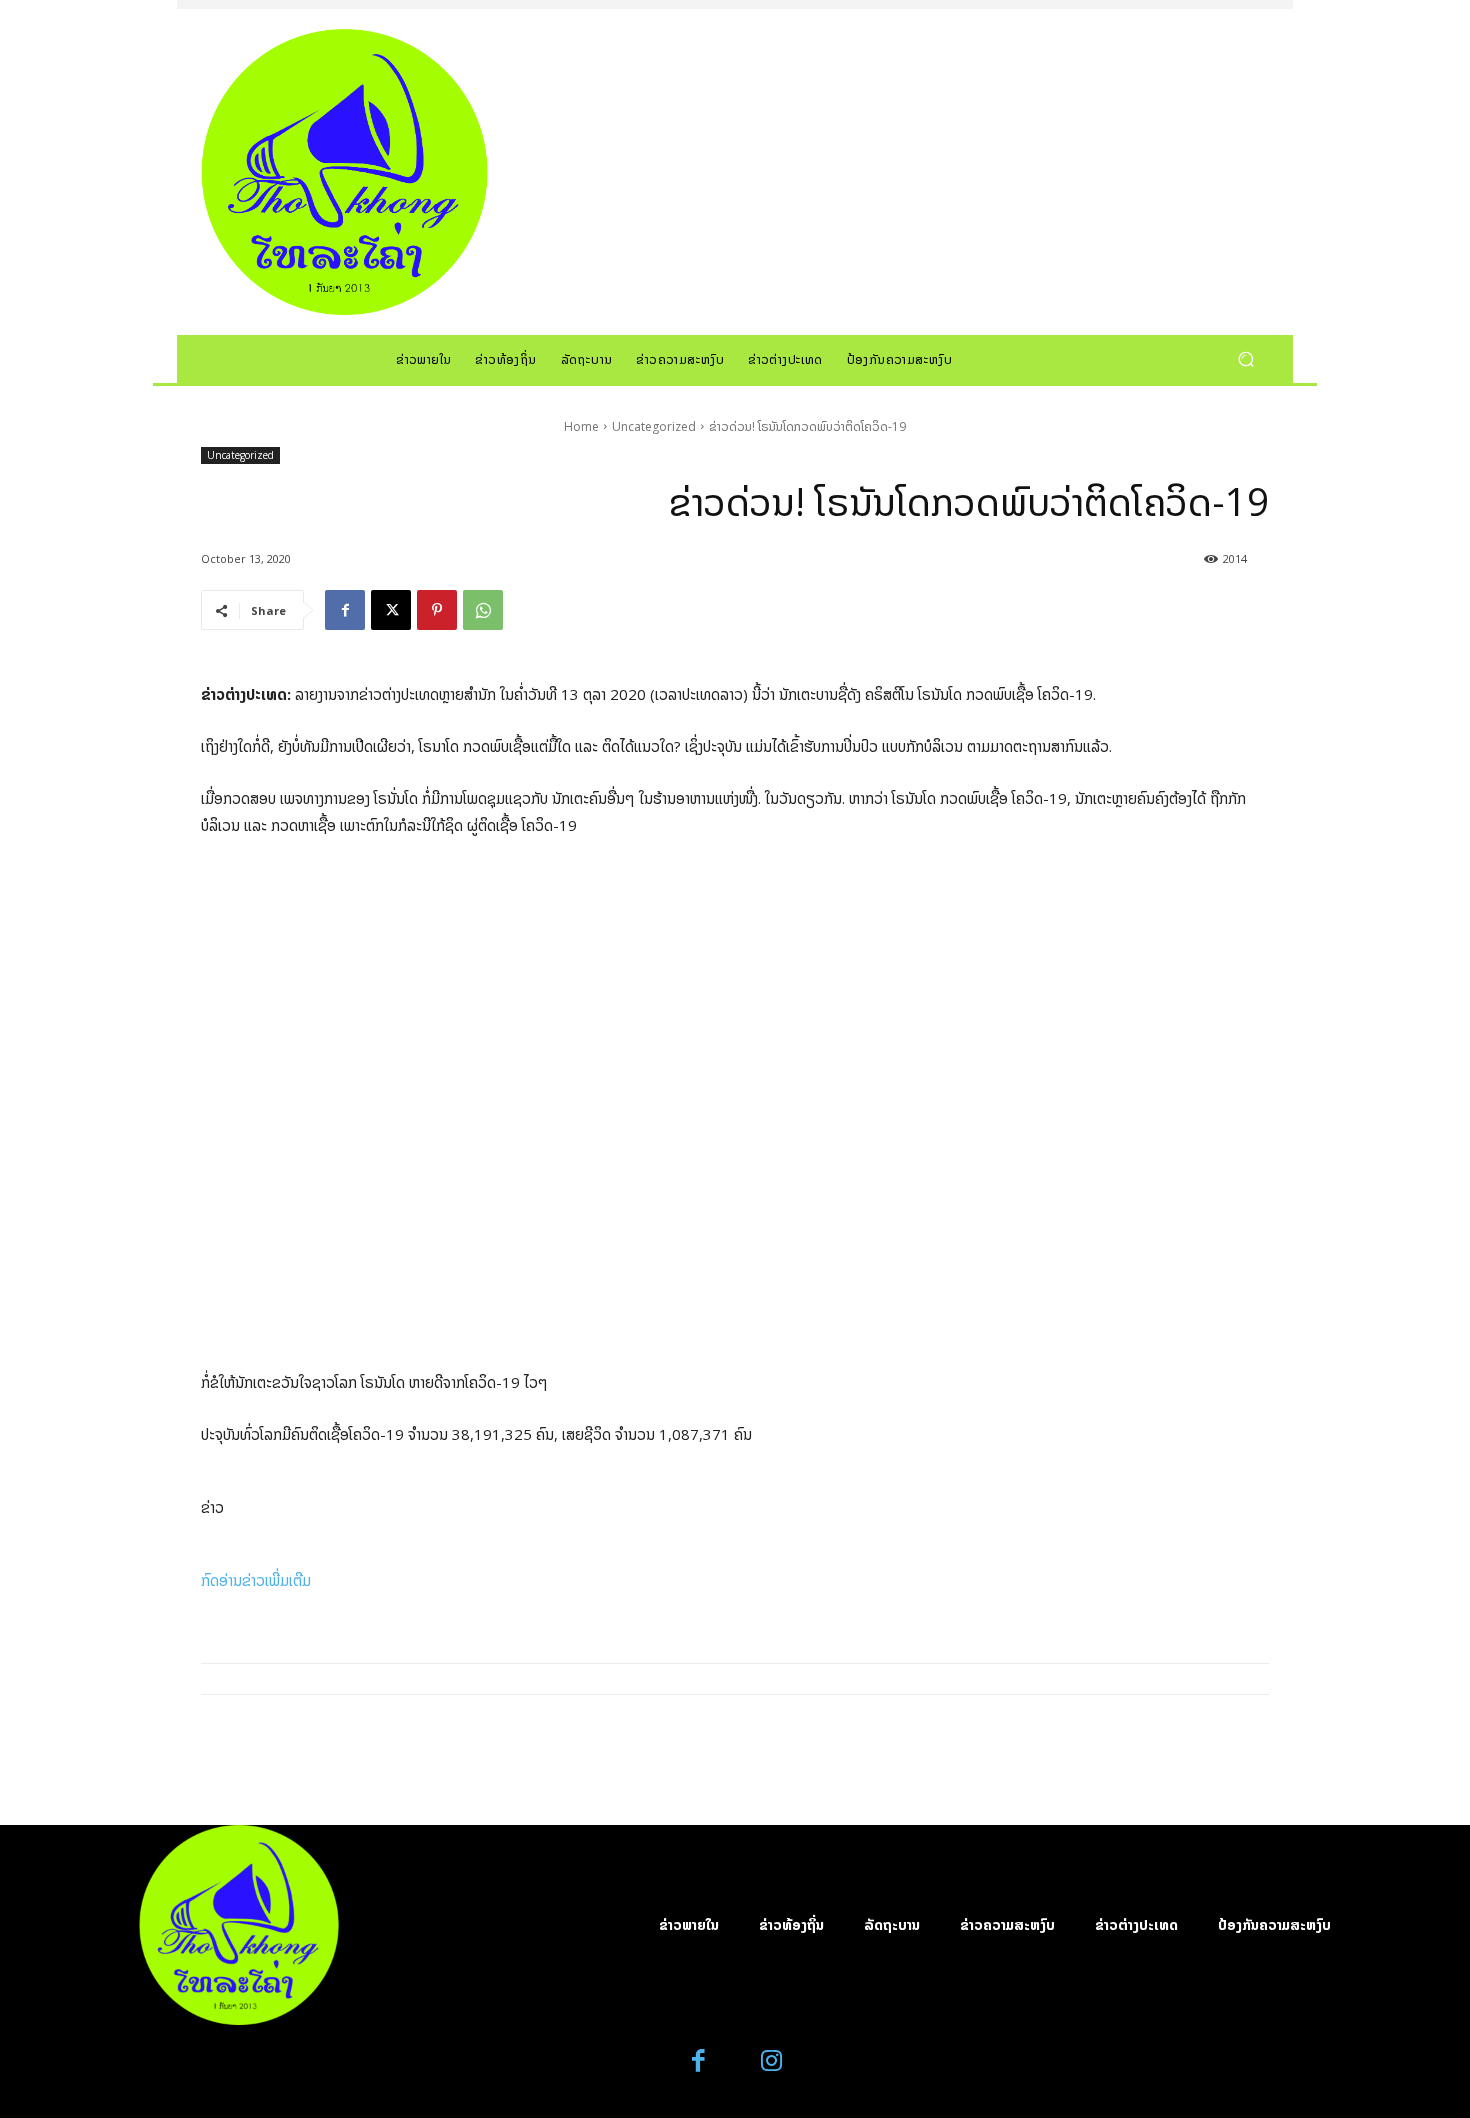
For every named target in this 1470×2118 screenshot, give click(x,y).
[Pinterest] (437, 610)
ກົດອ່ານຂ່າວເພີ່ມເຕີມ (256, 1580)
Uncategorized (654, 426)
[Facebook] (345, 610)
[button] (1245, 358)
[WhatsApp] (483, 610)
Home (581, 426)
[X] (391, 610)
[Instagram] (771, 2061)
